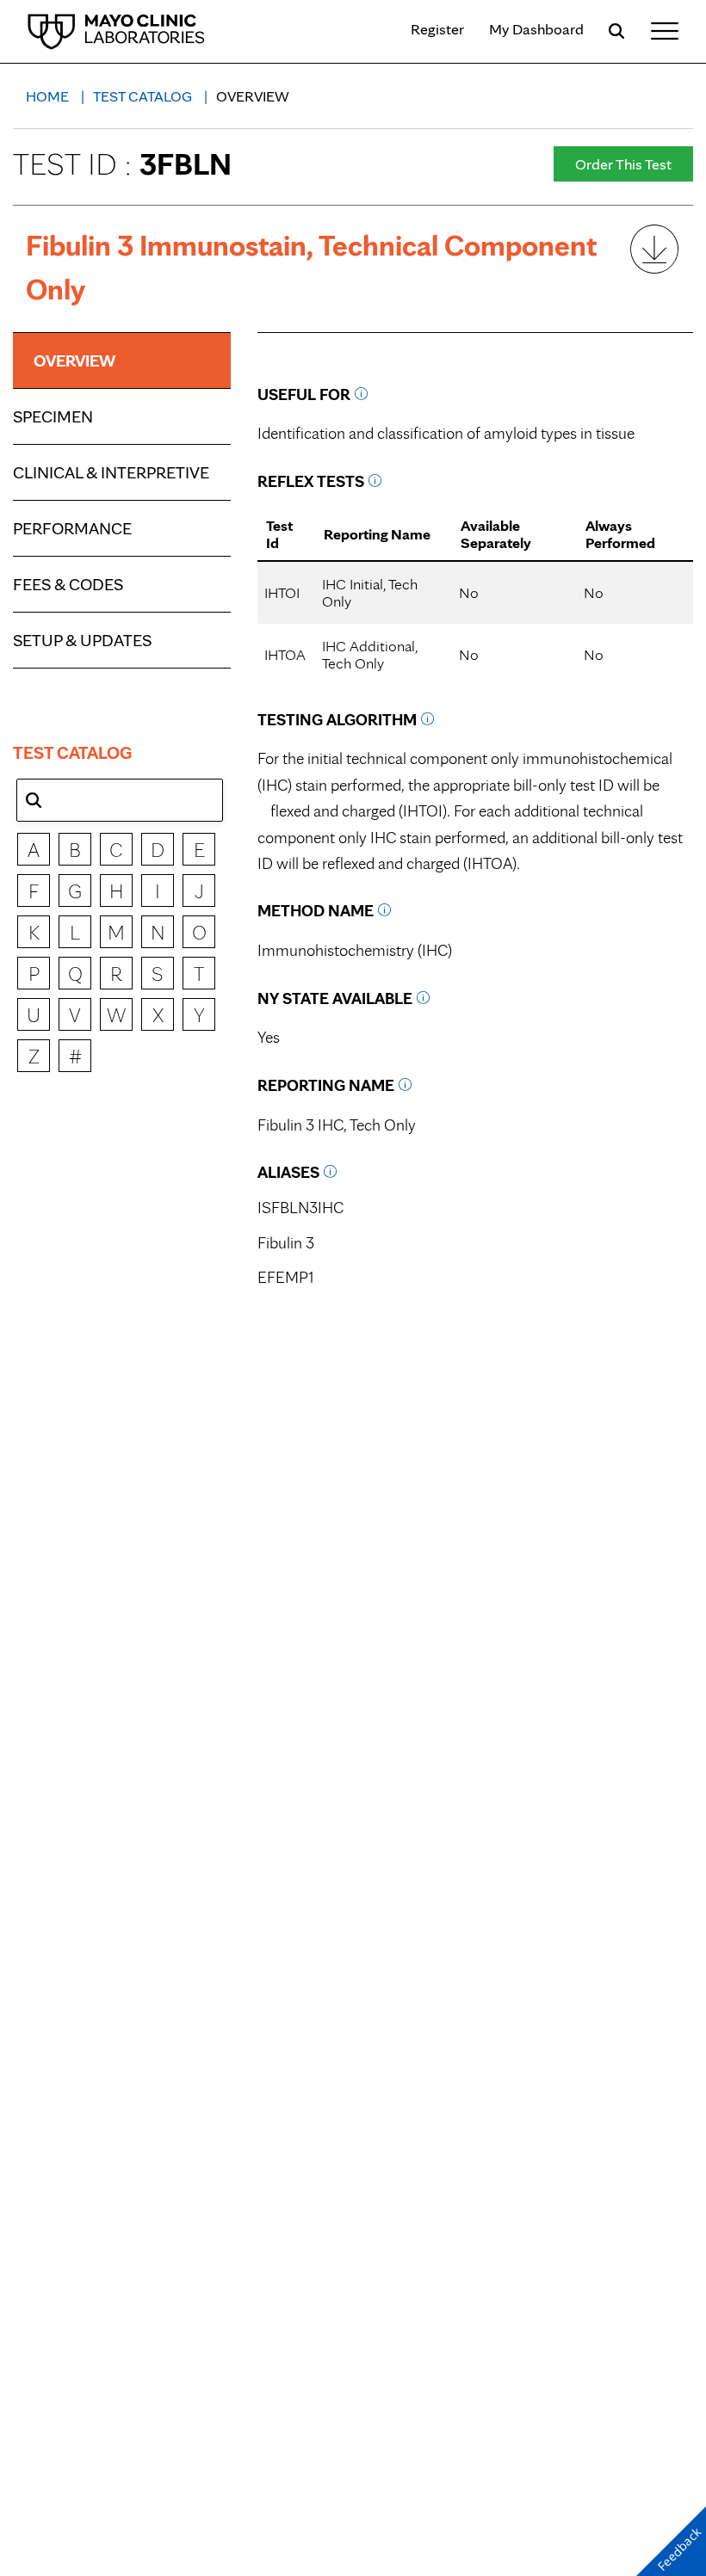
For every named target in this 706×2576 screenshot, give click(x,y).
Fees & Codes (68, 584)
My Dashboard (536, 29)
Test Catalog (144, 96)
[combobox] (120, 800)
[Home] (116, 31)
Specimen (53, 416)
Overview (74, 361)
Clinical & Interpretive (111, 472)
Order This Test (623, 164)
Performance (72, 528)
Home (49, 96)
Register (437, 29)
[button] (34, 800)
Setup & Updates (82, 640)
